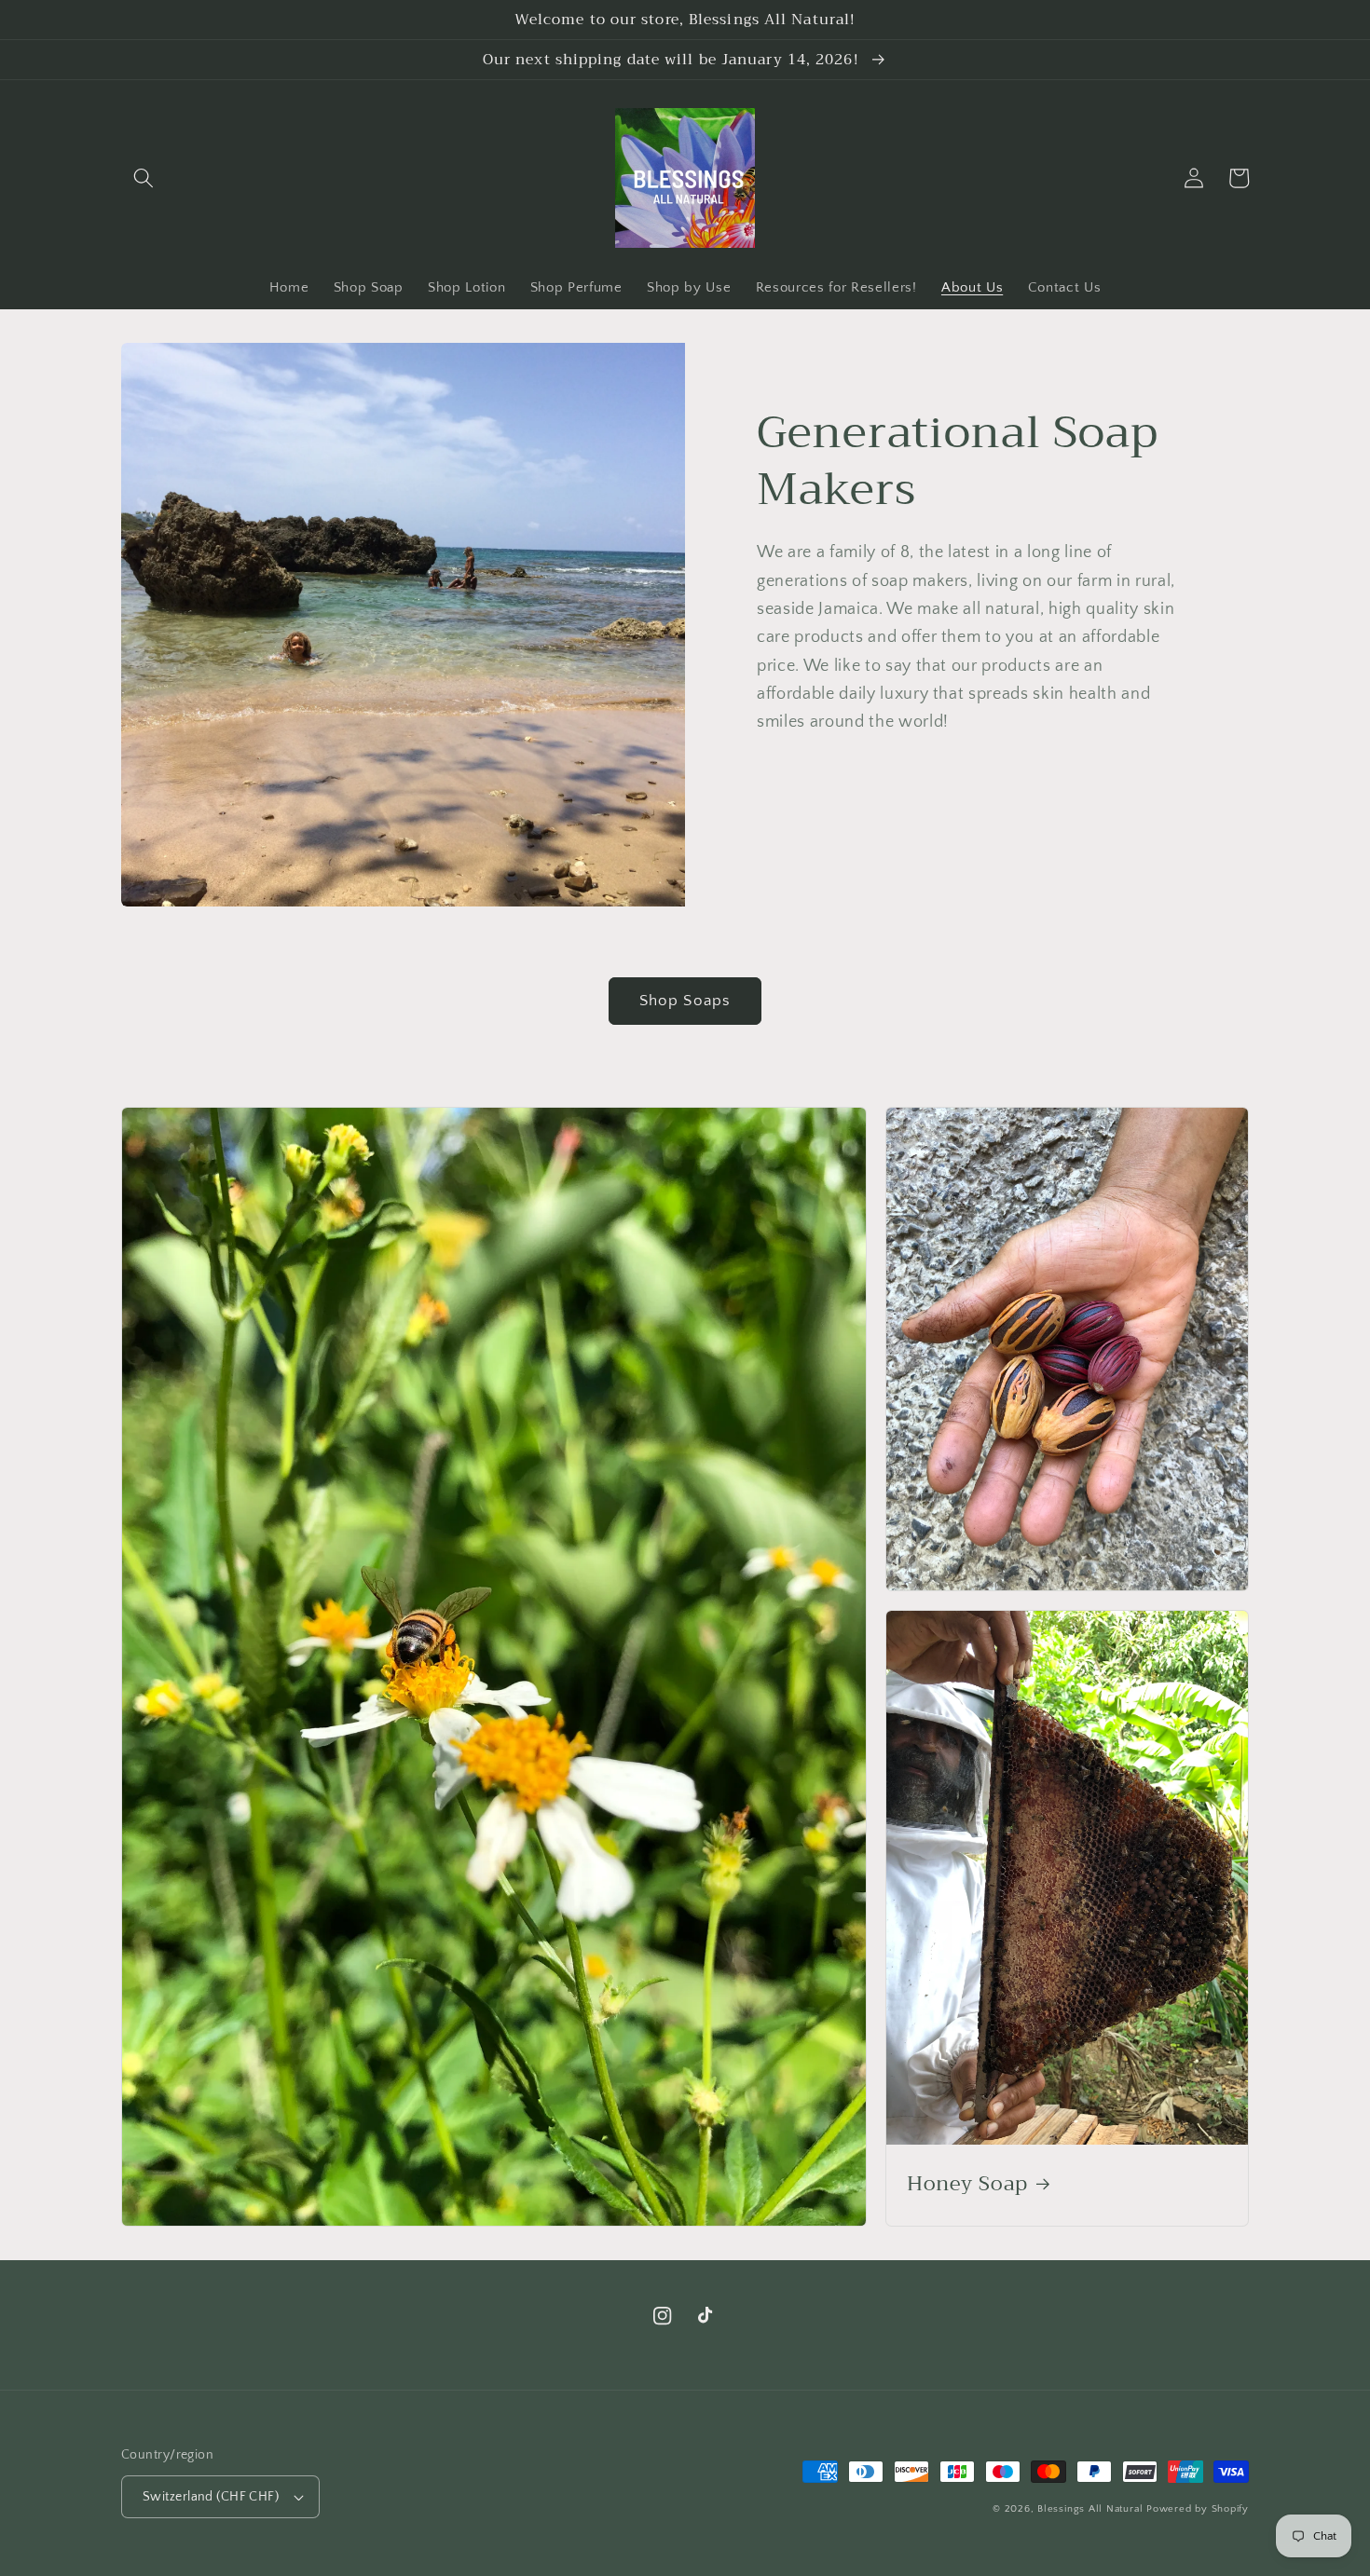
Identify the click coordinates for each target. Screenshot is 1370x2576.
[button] (144, 178)
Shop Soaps (685, 1001)
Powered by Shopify (1198, 2509)
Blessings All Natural (1092, 2509)
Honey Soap (967, 2185)
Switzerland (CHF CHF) (211, 2497)
